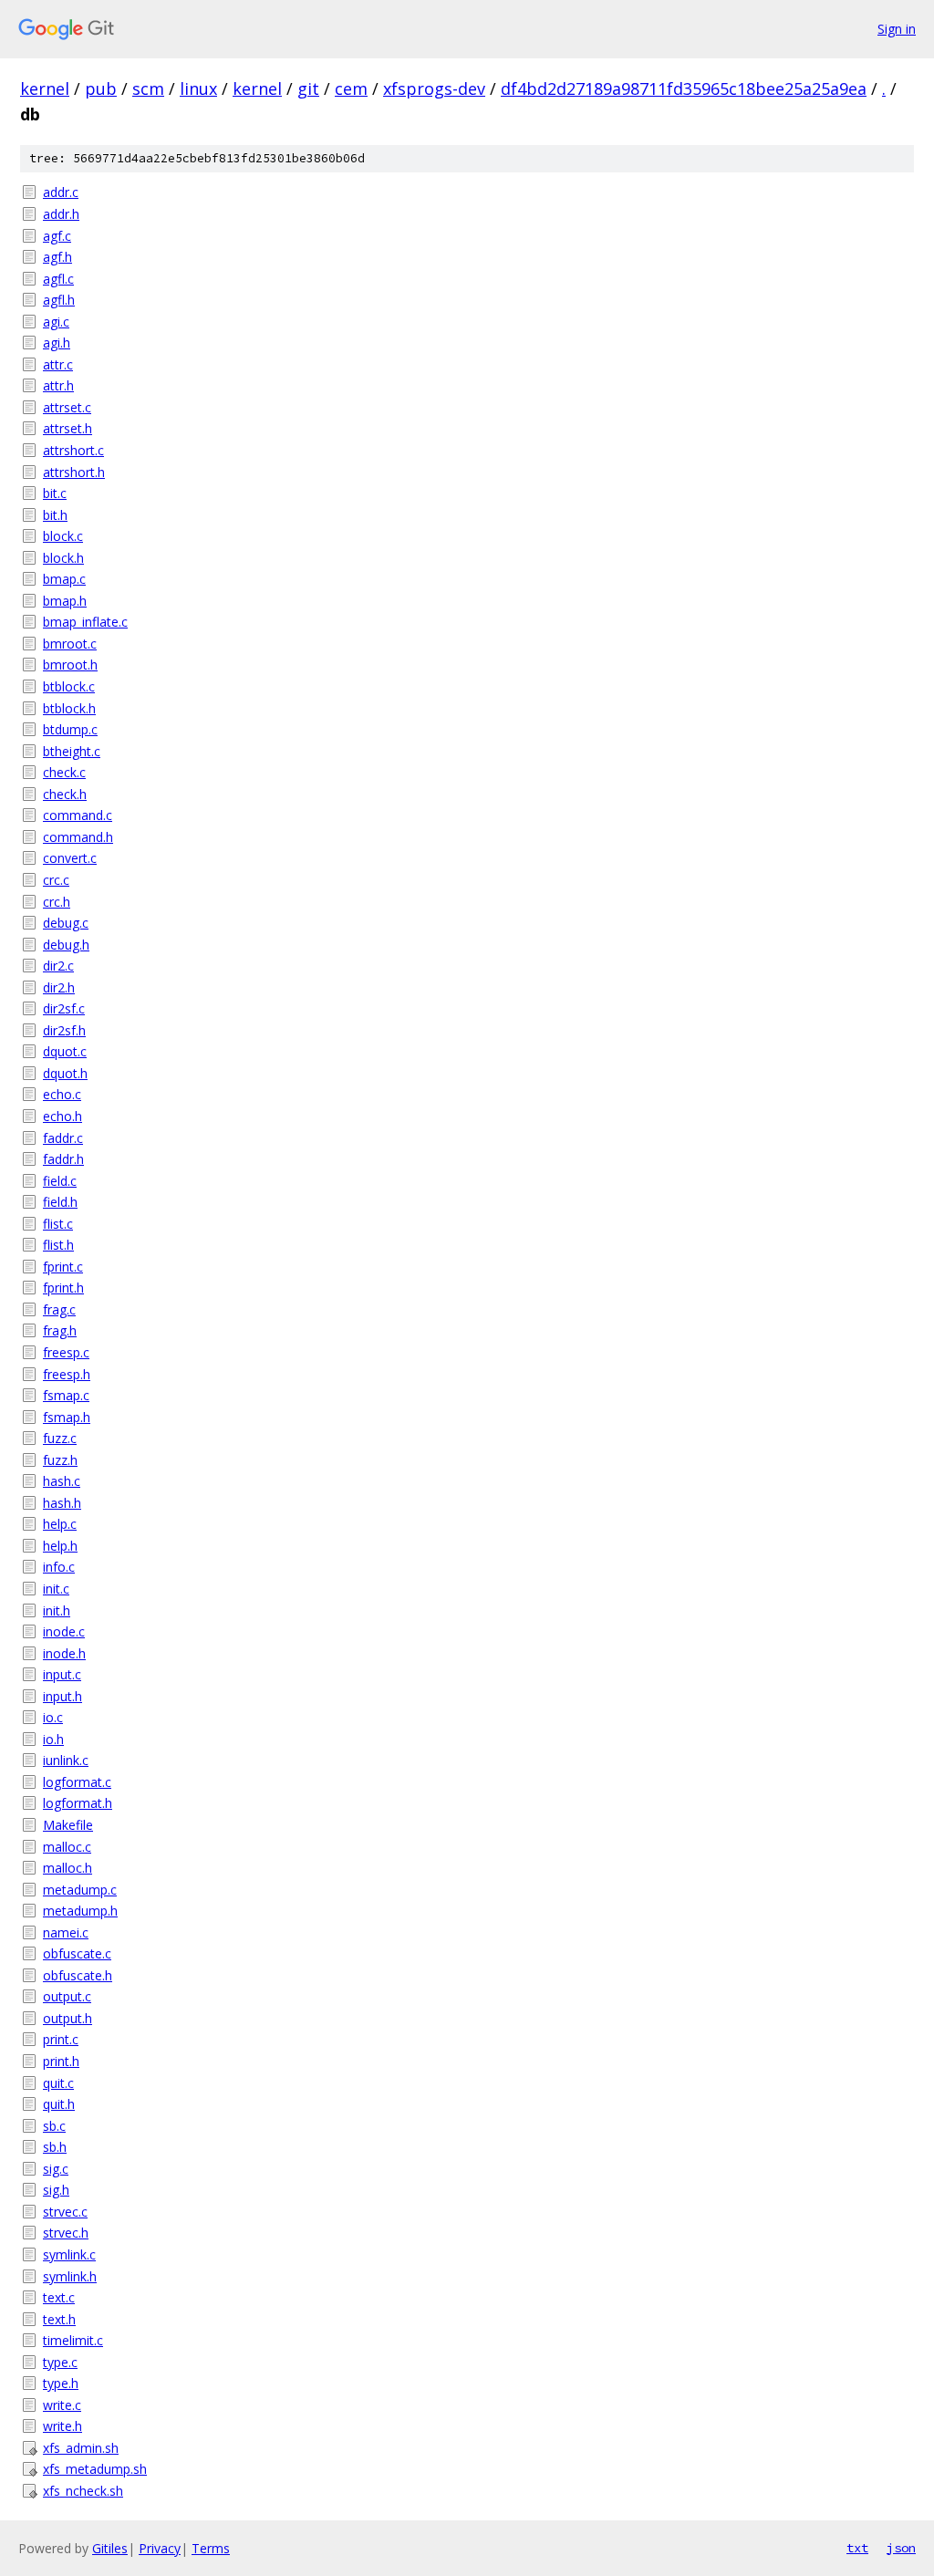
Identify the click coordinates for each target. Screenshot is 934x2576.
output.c (67, 1996)
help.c (60, 1524)
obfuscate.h (78, 1975)
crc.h (57, 902)
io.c (53, 1717)
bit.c (55, 493)
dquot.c (65, 1051)
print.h (61, 2061)
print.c (61, 2039)
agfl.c (58, 279)
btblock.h (69, 708)
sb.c (54, 2126)
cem (351, 88)
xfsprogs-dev (434, 88)
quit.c (58, 2083)
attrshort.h (74, 472)
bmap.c (64, 579)
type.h (61, 2383)
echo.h (62, 1116)
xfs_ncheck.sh (83, 2491)
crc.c (56, 880)
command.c (78, 815)
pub (101, 88)
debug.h (66, 945)
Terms (211, 2548)
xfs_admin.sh (81, 2448)
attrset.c (67, 407)
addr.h (61, 214)
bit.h (55, 515)
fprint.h (63, 1288)
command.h (78, 837)
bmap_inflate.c (85, 622)
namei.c (66, 1932)
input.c (62, 1674)
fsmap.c (66, 1395)
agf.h (57, 257)
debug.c (66, 923)
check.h (65, 794)
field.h (60, 1202)
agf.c (57, 236)
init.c (56, 1589)
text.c (59, 2297)
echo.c (62, 1094)
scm (148, 88)
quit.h (59, 2104)
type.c (60, 2362)
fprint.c (63, 1267)
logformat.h (78, 1803)
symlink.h (70, 2276)
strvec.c (65, 2212)
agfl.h (59, 300)
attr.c (58, 364)
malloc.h (67, 1868)
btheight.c (72, 751)
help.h (60, 1546)
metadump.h (80, 1911)
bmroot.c (70, 644)
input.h (62, 1696)
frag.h (60, 1330)
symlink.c (69, 2254)
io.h (53, 1739)
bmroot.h (70, 665)
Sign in (897, 29)
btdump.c (70, 729)
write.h (62, 2426)
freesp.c (66, 1352)
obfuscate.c (77, 1953)
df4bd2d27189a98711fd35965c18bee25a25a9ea (684, 88)
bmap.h (65, 601)
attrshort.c (73, 450)
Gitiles (110, 2548)
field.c (60, 1181)
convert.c (70, 858)
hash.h (62, 1503)
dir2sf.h (64, 1030)
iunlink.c (66, 1760)
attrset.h (67, 428)
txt (857, 2548)
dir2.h (59, 987)
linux (198, 88)
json (901, 2548)
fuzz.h (60, 1460)
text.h (59, 2319)
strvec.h (66, 2233)
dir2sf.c (64, 1008)
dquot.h (65, 1073)
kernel (45, 88)
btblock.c (69, 686)
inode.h (64, 1653)
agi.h (57, 343)
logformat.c (77, 1782)
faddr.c (63, 1138)
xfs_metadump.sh (95, 2469)
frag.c (59, 1309)
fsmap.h (67, 1417)
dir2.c (58, 966)
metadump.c (80, 1890)
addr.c (61, 192)
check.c (64, 772)
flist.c (58, 1224)
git (308, 88)
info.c (59, 1567)
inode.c (64, 1631)
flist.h (58, 1245)
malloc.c (67, 1847)
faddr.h (63, 1159)
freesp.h (67, 1374)
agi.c (56, 322)
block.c (63, 536)
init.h (57, 1610)
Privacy (160, 2548)
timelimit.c (73, 2340)
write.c (62, 2405)
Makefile (68, 1825)
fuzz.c (60, 1438)
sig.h (56, 2190)
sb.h (55, 2147)
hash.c (62, 1481)
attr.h (58, 385)
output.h (67, 2018)
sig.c (56, 2169)
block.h (63, 558)
